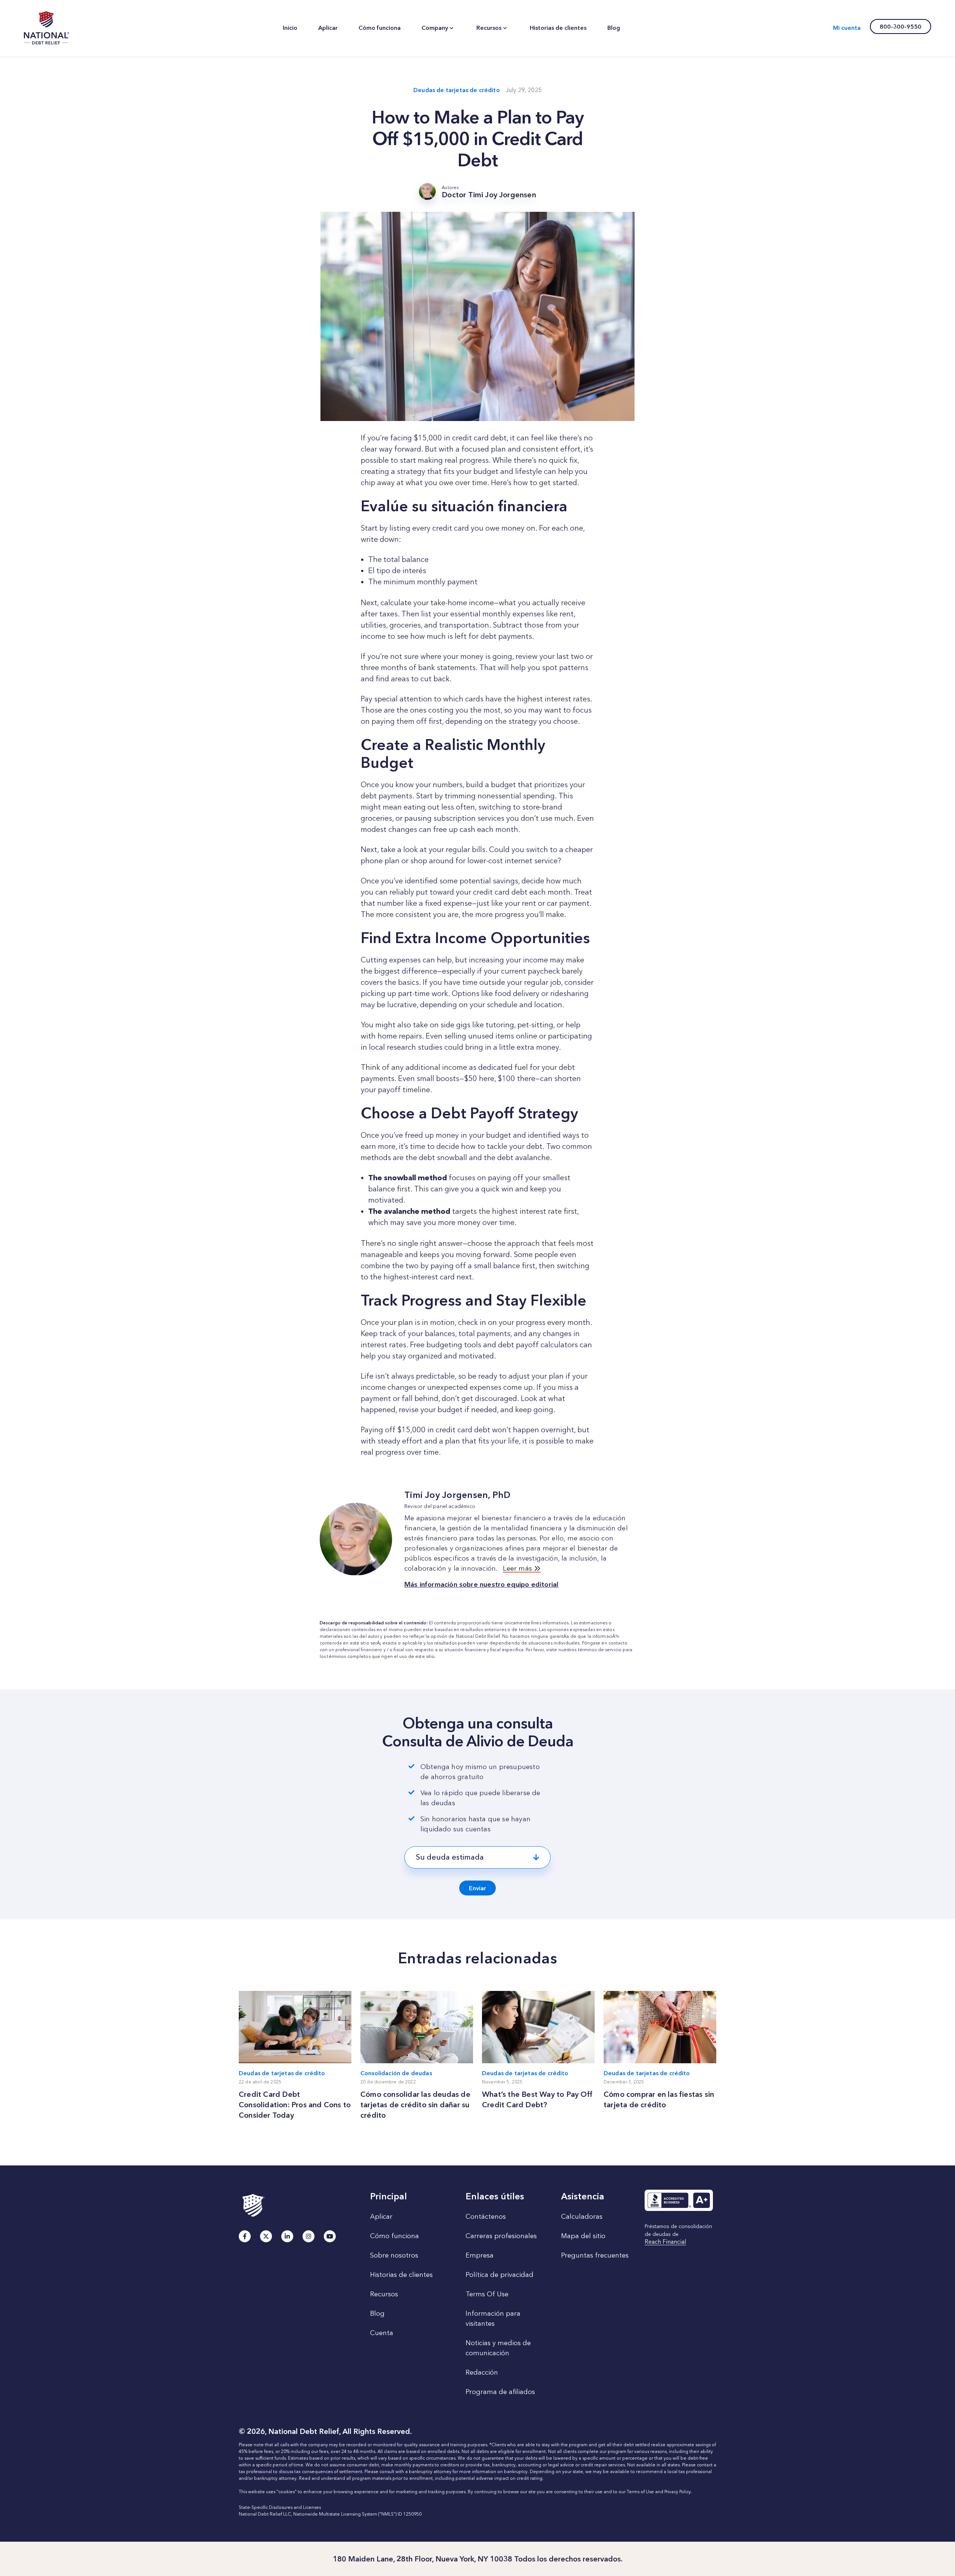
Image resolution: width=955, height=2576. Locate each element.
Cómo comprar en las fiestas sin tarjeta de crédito (659, 2099)
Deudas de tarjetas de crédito (457, 90)
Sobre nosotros (394, 2255)
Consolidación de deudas (396, 2073)
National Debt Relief (478, 1636)
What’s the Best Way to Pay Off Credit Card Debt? (537, 2099)
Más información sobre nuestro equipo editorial (481, 1584)
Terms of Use (640, 2492)
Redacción (482, 2372)
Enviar (477, 1888)
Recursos (384, 2294)
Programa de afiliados (500, 2392)
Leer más (518, 1568)
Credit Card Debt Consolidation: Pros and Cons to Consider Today (295, 2105)
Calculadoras (582, 2217)
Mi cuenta (847, 28)
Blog (377, 2313)
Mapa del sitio (583, 2236)
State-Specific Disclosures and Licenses (280, 2507)
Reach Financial (665, 2242)
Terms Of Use (487, 2294)
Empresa (480, 2255)
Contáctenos (486, 2217)
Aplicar (381, 2217)
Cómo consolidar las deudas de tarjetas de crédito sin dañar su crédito (415, 2105)
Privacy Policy (678, 2492)
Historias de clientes (401, 2275)
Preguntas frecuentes (595, 2255)
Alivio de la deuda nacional (47, 28)
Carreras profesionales (501, 2236)
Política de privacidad (500, 2275)
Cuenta (382, 2333)
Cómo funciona (394, 2236)
